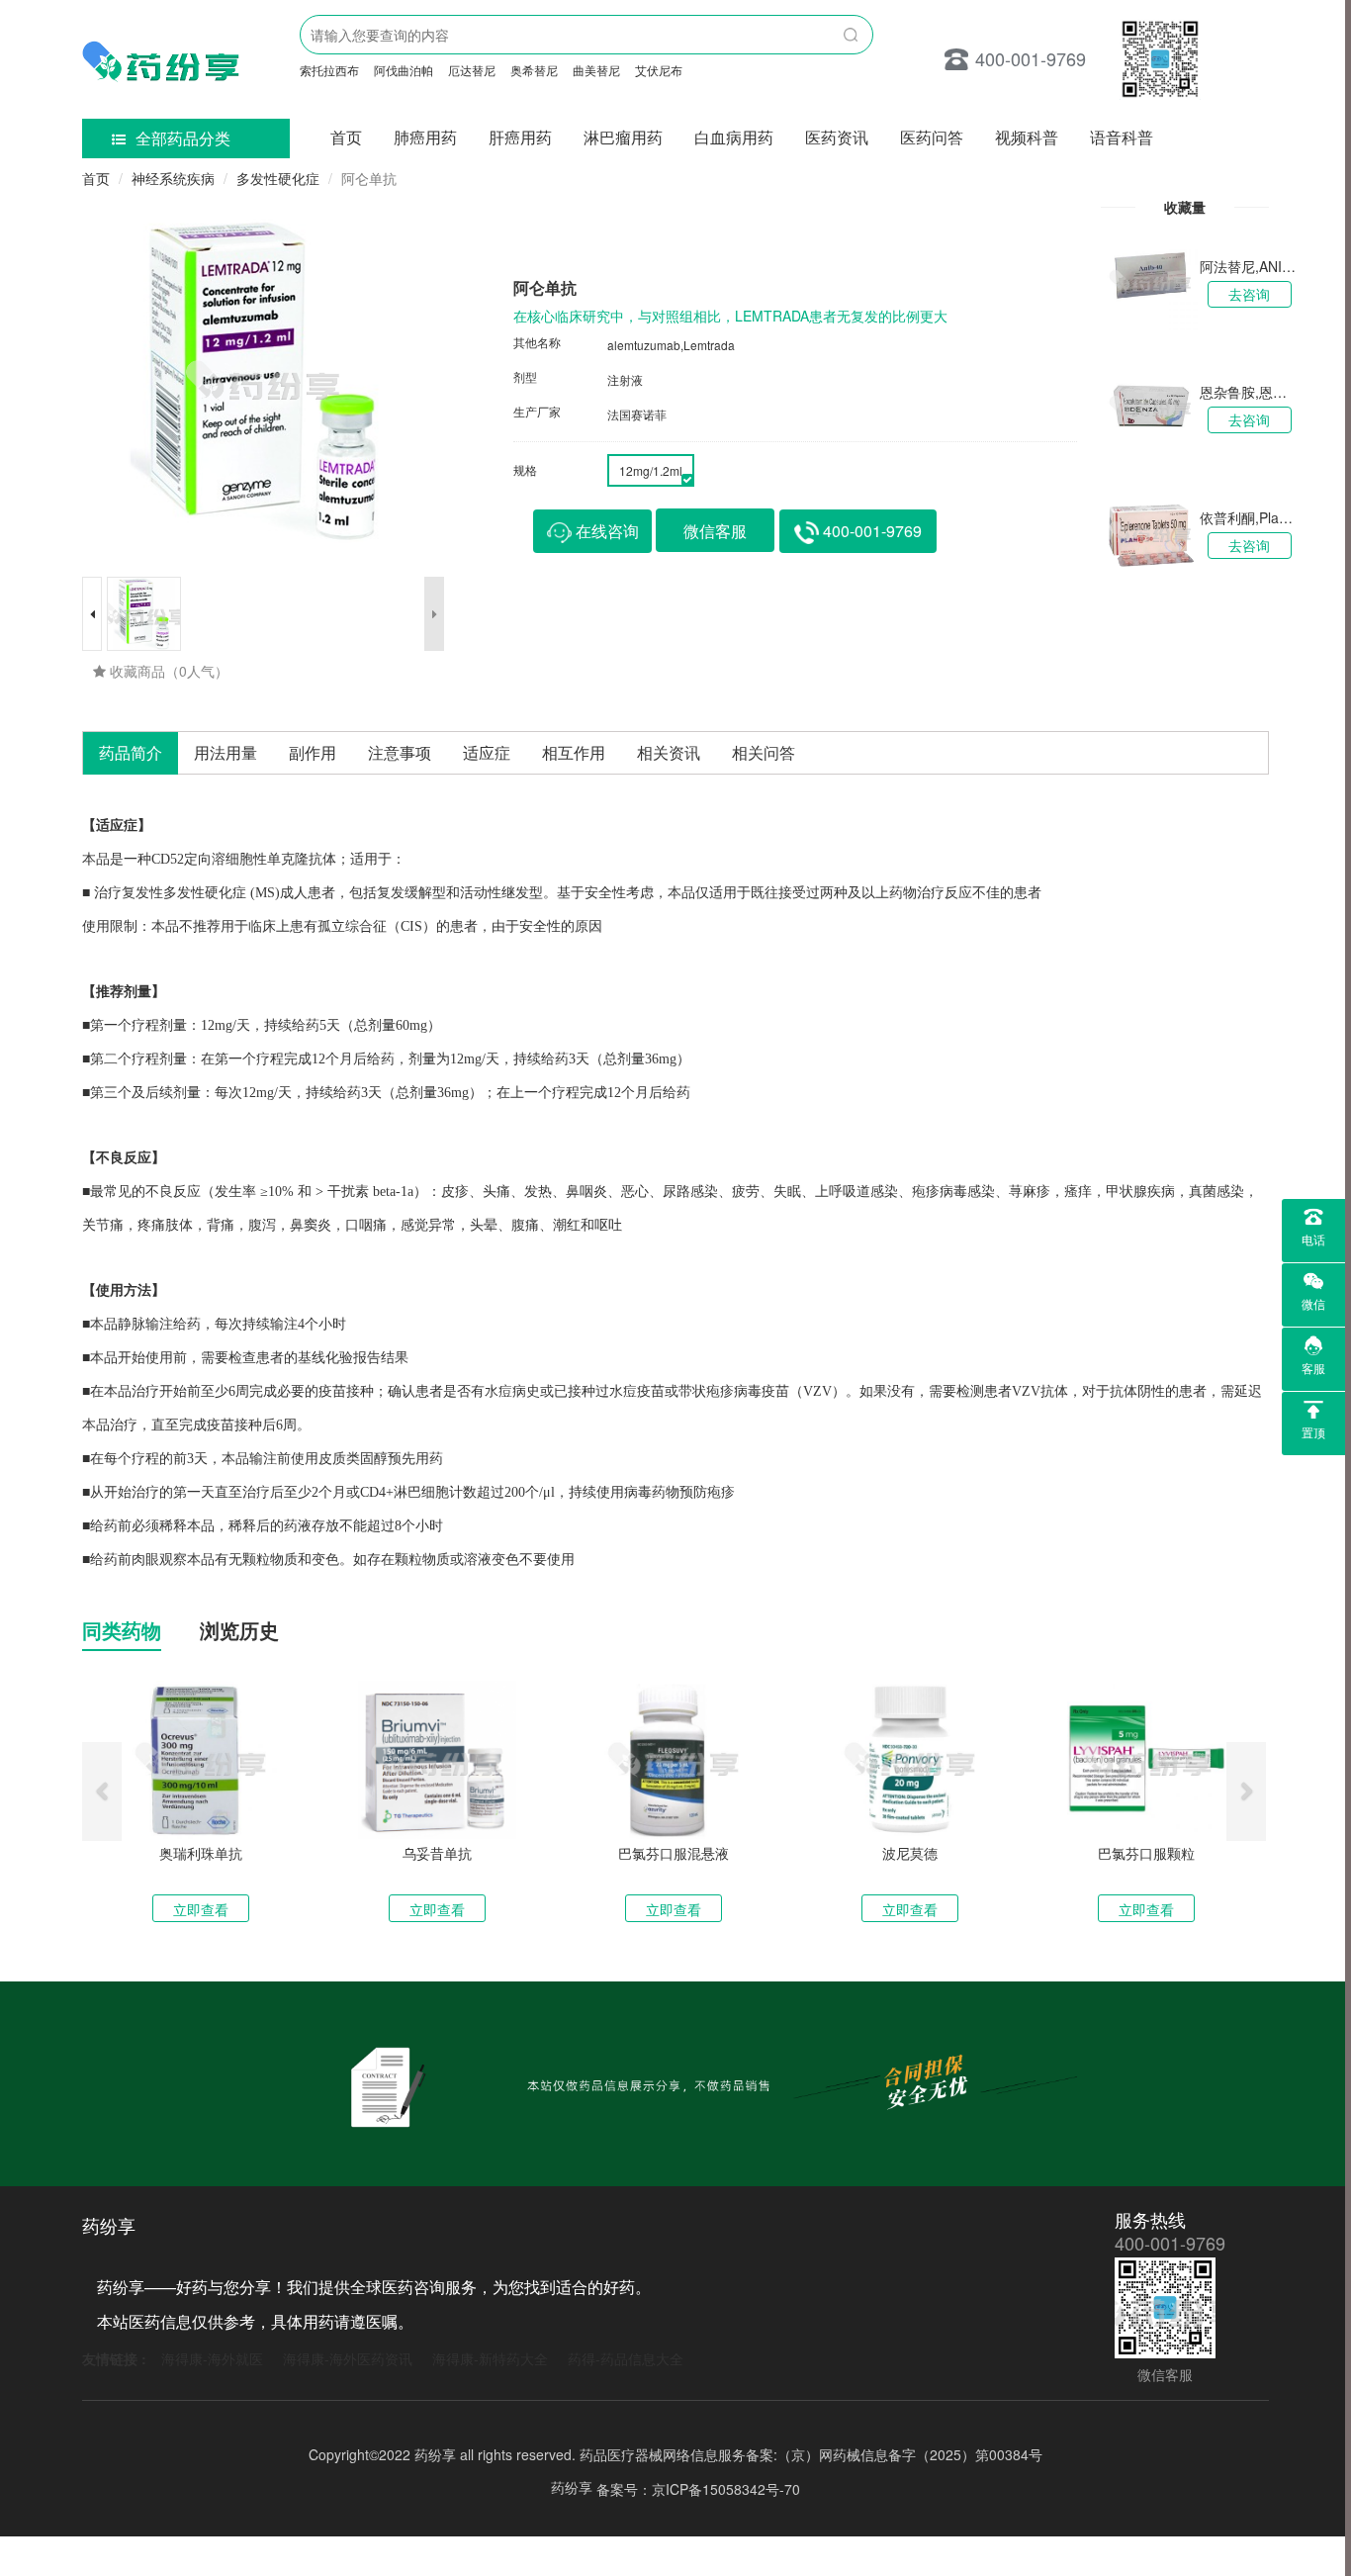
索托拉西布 (329, 70)
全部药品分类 (183, 138)
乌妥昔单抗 (437, 1853)
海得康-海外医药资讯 (348, 2358)
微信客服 (715, 531)
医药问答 (932, 137)
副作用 (313, 752)
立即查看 (201, 1909)
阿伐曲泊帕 (404, 70)
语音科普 (1122, 137)
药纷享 (572, 2487)
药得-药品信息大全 (626, 2358)
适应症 (487, 752)
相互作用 (574, 752)
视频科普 (1027, 137)
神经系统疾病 (173, 178)
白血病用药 (734, 137)
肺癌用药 (425, 137)
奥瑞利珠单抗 (201, 1853)
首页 (346, 137)
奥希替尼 (534, 70)
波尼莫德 (910, 1853)
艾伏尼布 (659, 70)
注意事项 (400, 752)
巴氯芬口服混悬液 (674, 1853)
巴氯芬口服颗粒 (1146, 1853)
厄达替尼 (472, 70)
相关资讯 (669, 752)
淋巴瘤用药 (623, 137)
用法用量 (225, 752)
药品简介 (131, 752)
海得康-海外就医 (212, 2358)
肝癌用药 (520, 137)
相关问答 (764, 752)
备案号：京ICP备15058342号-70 (698, 2488)
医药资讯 (837, 137)
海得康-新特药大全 (490, 2358)
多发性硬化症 (278, 178)
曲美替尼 (596, 70)
